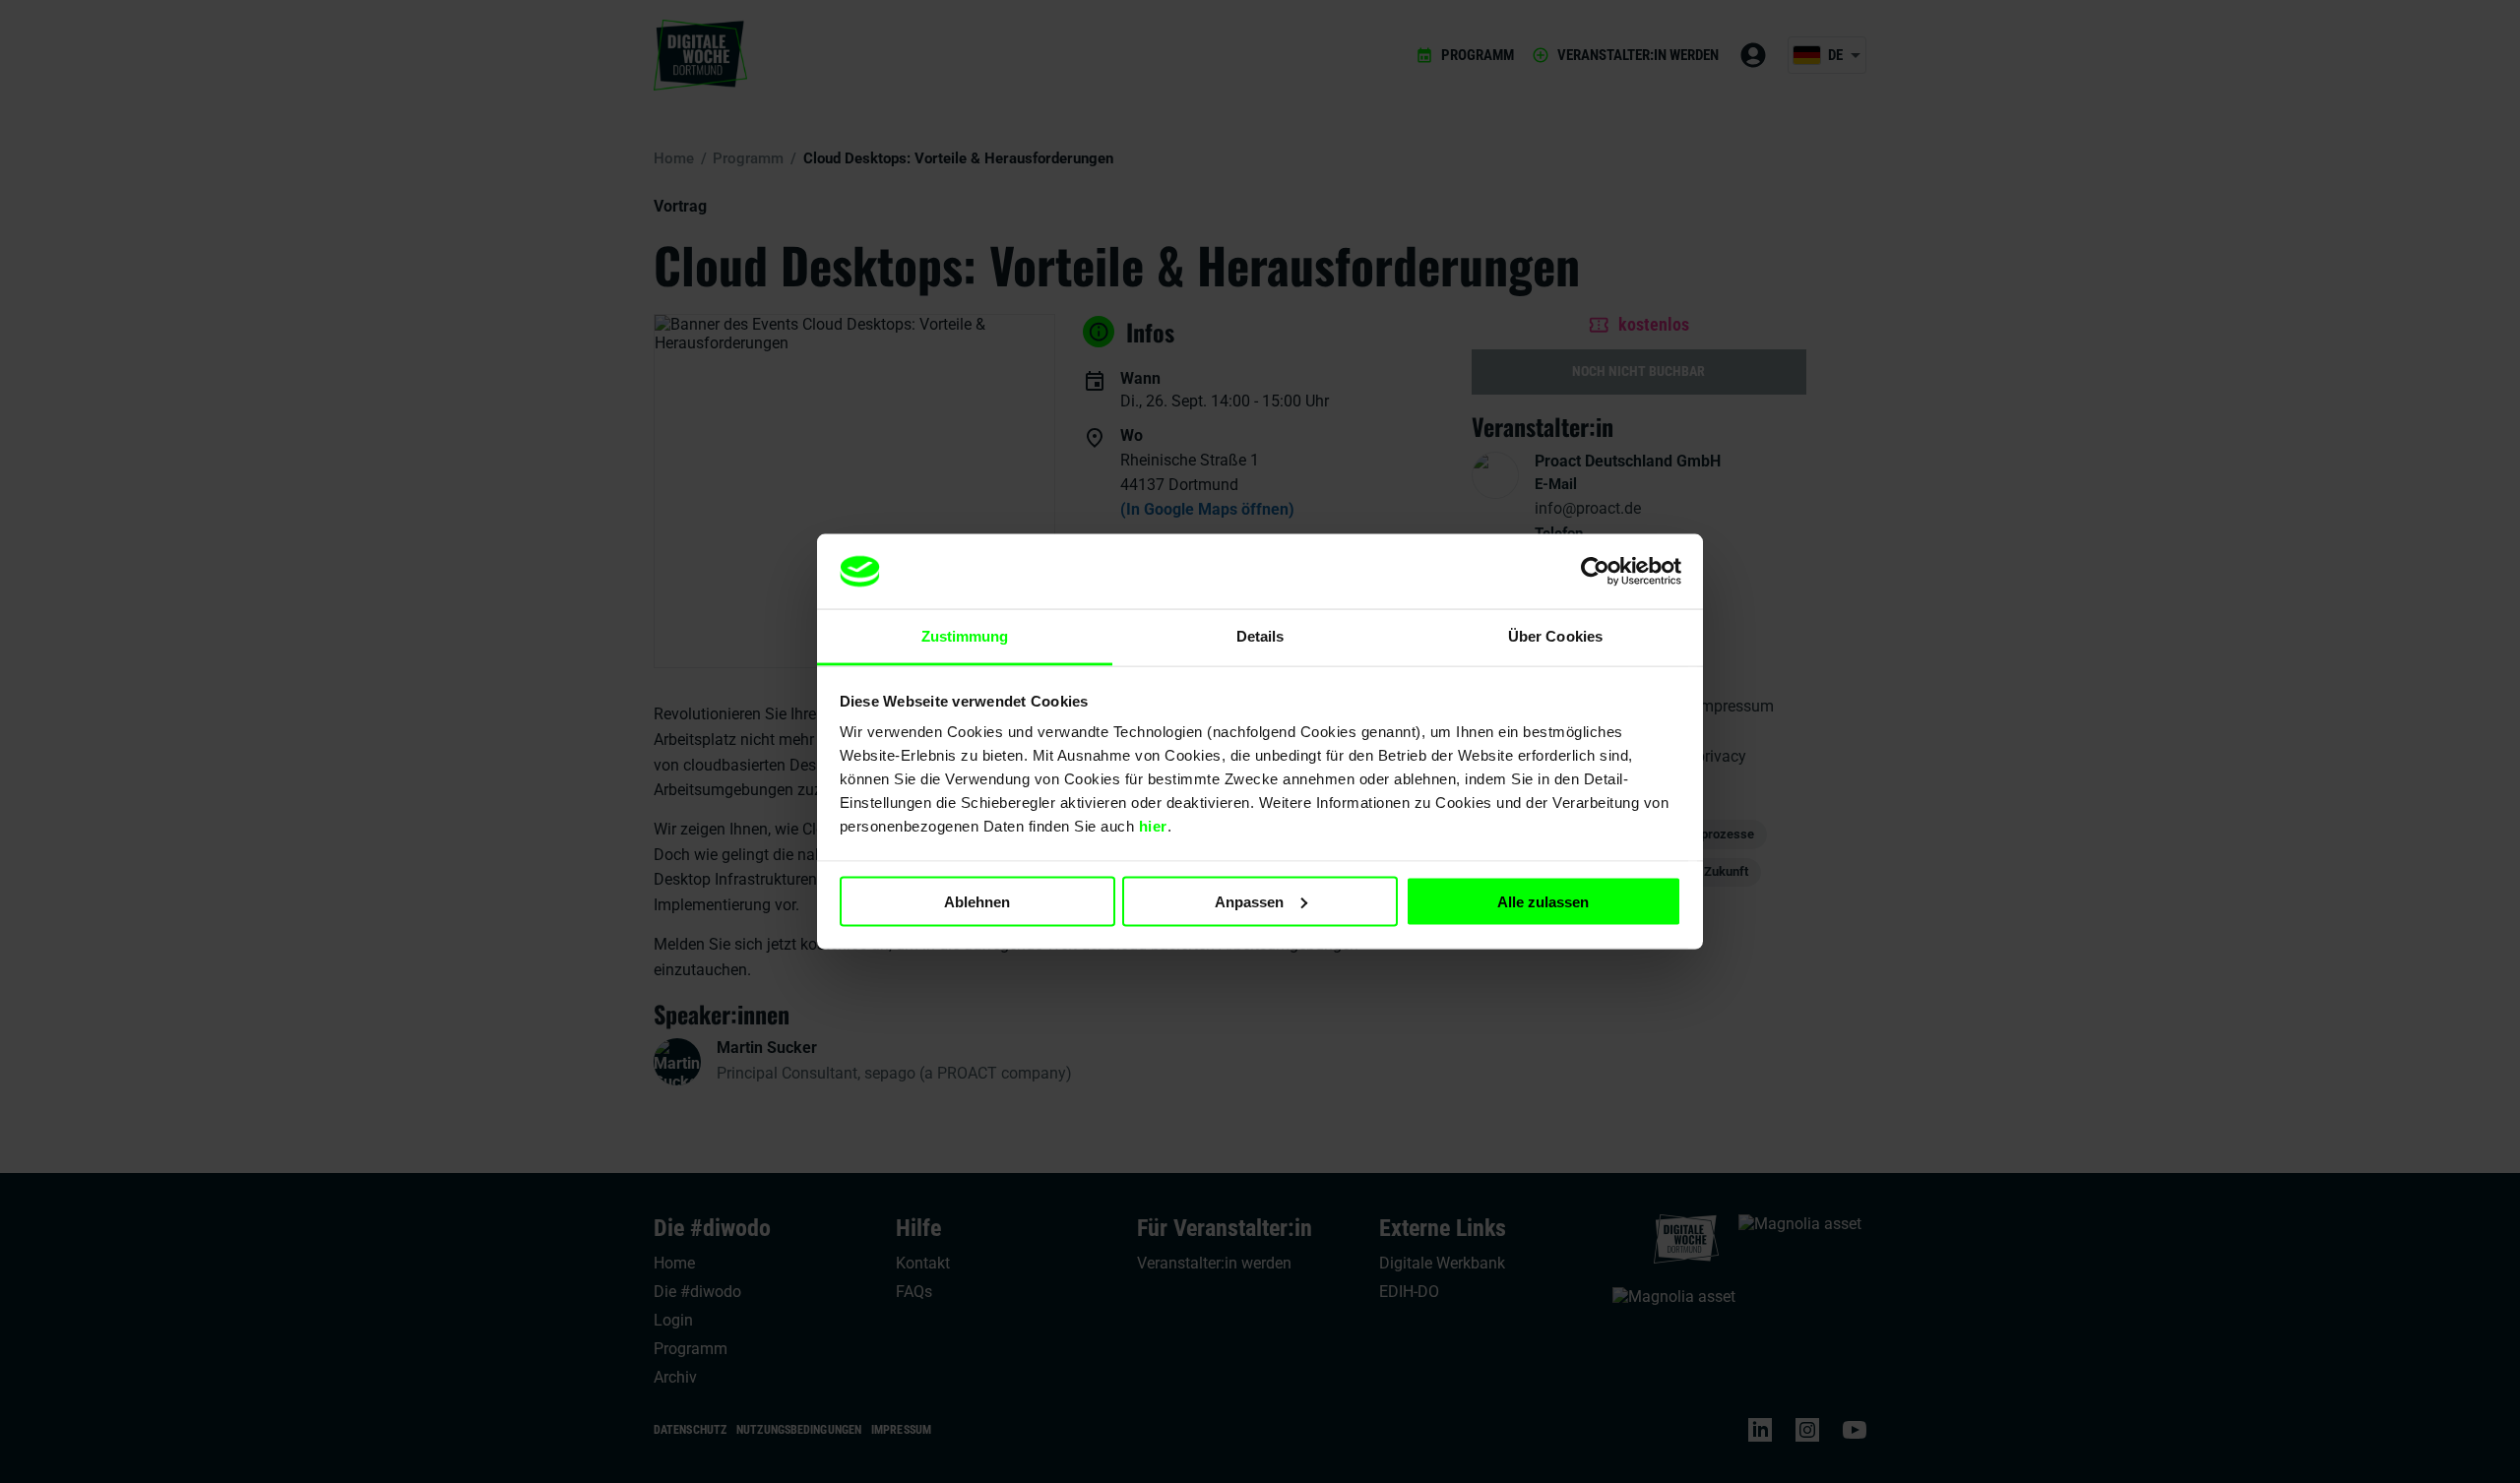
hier (1153, 826)
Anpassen (1249, 901)
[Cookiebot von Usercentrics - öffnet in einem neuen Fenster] (1595, 572)
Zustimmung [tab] (965, 636)
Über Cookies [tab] (1555, 636)
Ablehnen (977, 901)
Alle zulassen (1543, 901)
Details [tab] (1260, 636)
